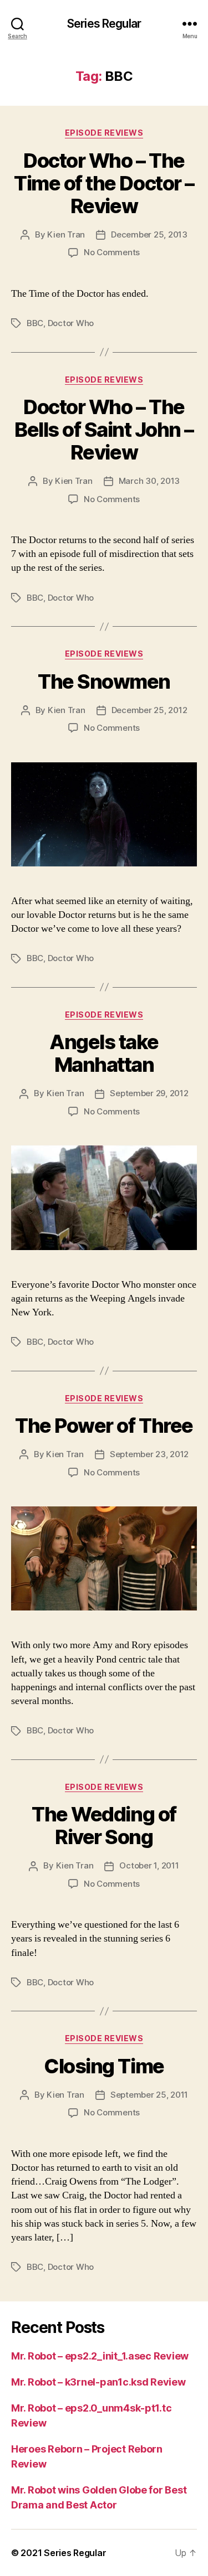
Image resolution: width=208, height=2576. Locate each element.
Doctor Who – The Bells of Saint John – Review (104, 430)
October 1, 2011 (149, 1865)
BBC (35, 323)
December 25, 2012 (149, 710)
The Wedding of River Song (104, 1826)
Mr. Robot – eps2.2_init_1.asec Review (100, 2356)
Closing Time (104, 2066)
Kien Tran (66, 234)
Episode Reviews (104, 133)
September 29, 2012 (149, 1093)
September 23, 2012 (149, 1454)
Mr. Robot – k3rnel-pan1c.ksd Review (98, 2382)
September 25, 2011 (149, 2095)
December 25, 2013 (149, 234)
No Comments (112, 252)
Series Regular (104, 24)
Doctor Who (71, 323)
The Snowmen (104, 682)
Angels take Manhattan (104, 1053)
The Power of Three (104, 1426)
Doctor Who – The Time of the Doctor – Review (104, 183)
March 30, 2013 (149, 481)
